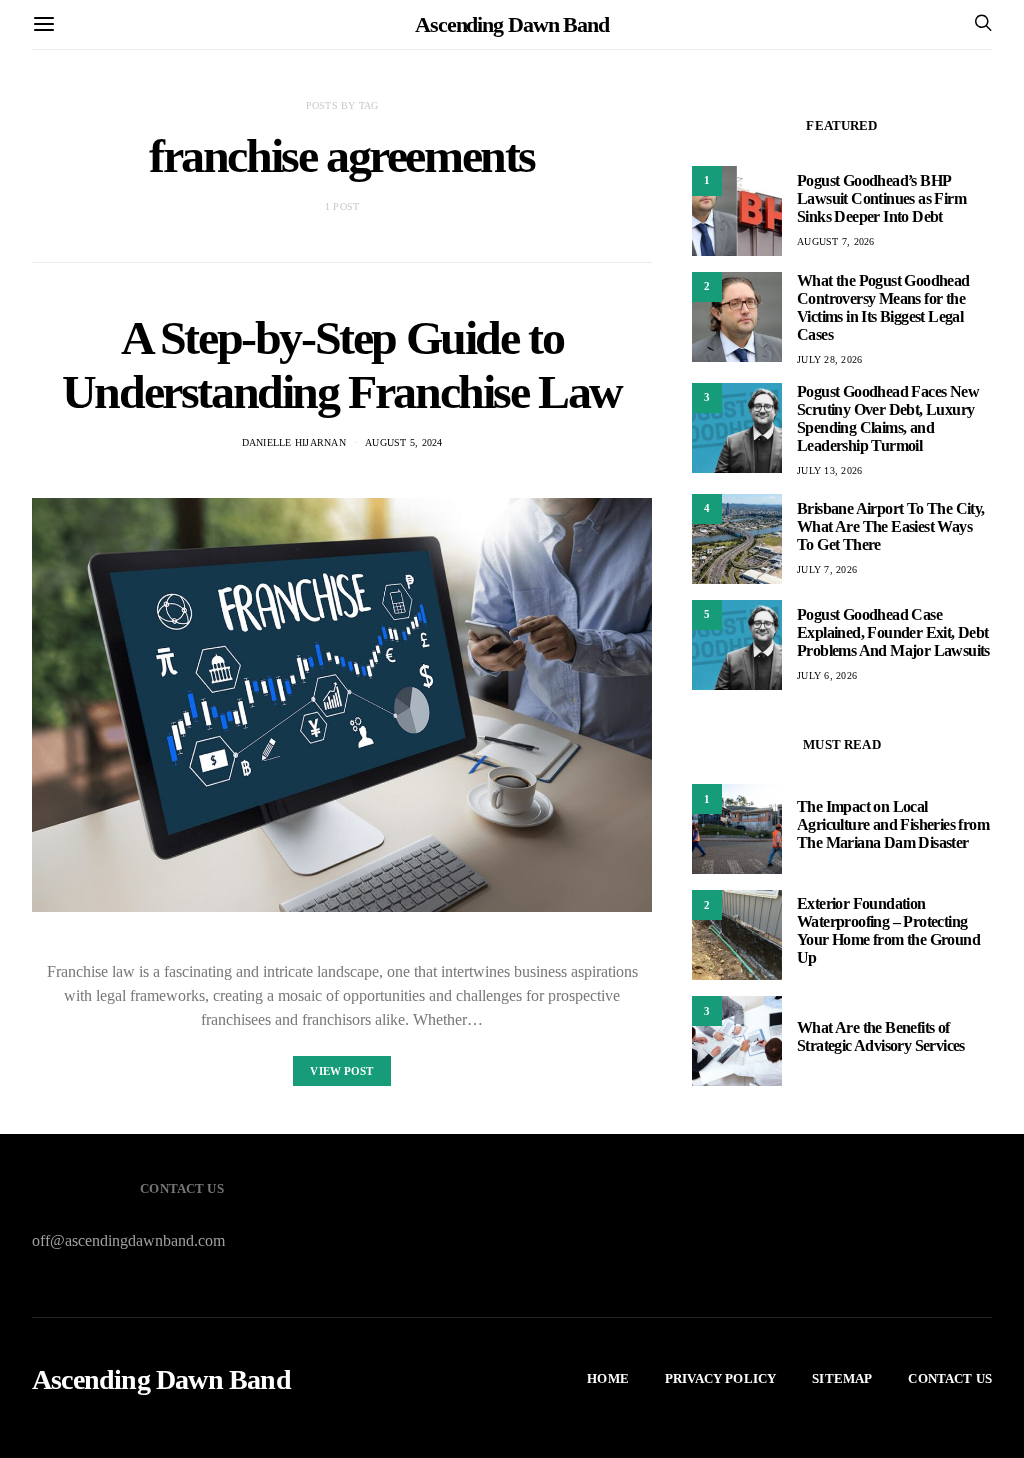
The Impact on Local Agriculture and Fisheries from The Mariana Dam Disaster (893, 824)
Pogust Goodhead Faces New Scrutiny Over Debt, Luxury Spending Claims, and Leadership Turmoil (888, 418)
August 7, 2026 (836, 241)
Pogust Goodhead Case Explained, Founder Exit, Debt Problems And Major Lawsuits (893, 632)
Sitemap (842, 1378)
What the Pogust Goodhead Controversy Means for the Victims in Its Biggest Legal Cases (883, 307)
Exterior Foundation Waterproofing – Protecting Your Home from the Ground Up (888, 930)
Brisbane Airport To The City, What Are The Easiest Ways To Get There (891, 526)
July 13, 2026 (829, 470)
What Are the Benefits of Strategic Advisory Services (881, 1036)
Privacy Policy (720, 1378)
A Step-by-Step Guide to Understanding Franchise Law (342, 364)
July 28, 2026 (829, 359)
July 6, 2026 (827, 675)
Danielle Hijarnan (294, 442)
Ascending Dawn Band (512, 24)
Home (608, 1378)
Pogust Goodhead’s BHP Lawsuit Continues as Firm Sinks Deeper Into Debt (881, 198)
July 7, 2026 (827, 569)
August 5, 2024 (404, 442)
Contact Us (950, 1378)
